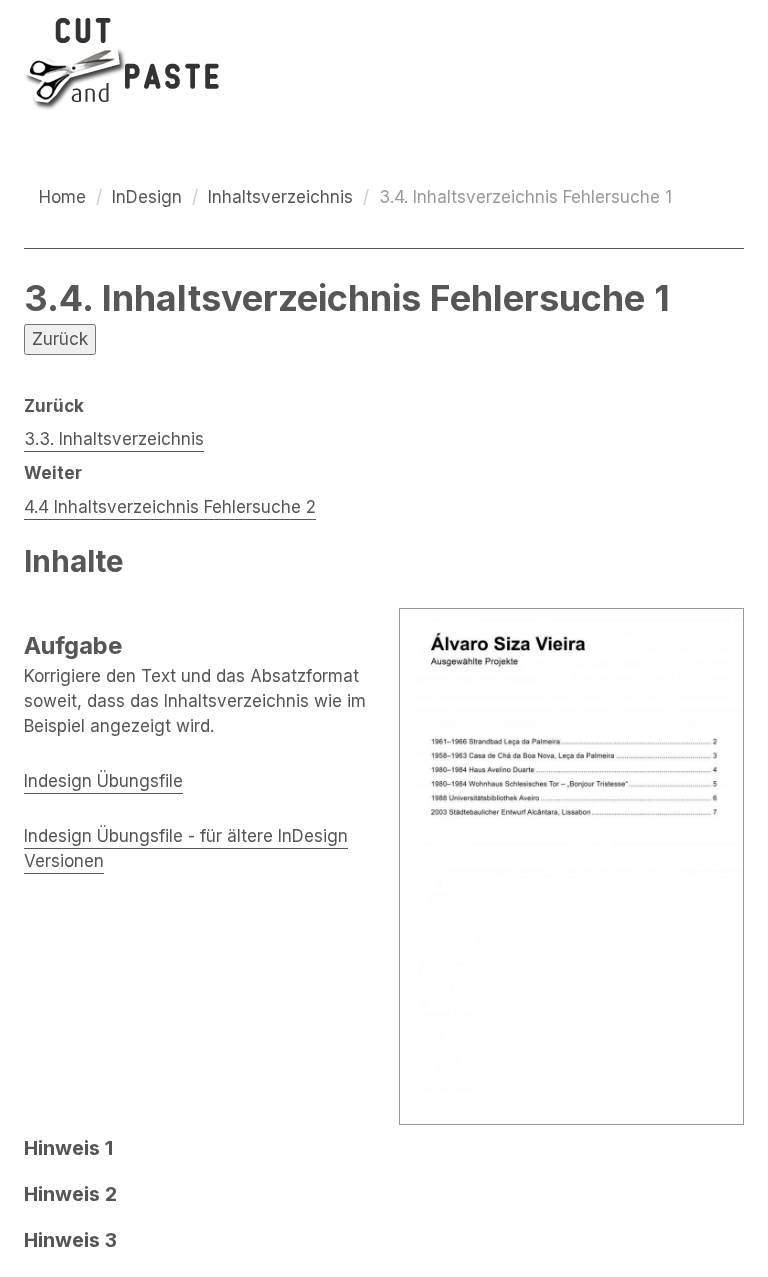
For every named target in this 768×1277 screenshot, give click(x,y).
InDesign (147, 197)
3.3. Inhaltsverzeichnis (114, 439)
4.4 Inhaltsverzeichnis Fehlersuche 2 (170, 507)
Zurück (60, 339)
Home (62, 197)
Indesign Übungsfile (103, 781)
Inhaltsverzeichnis (280, 197)
